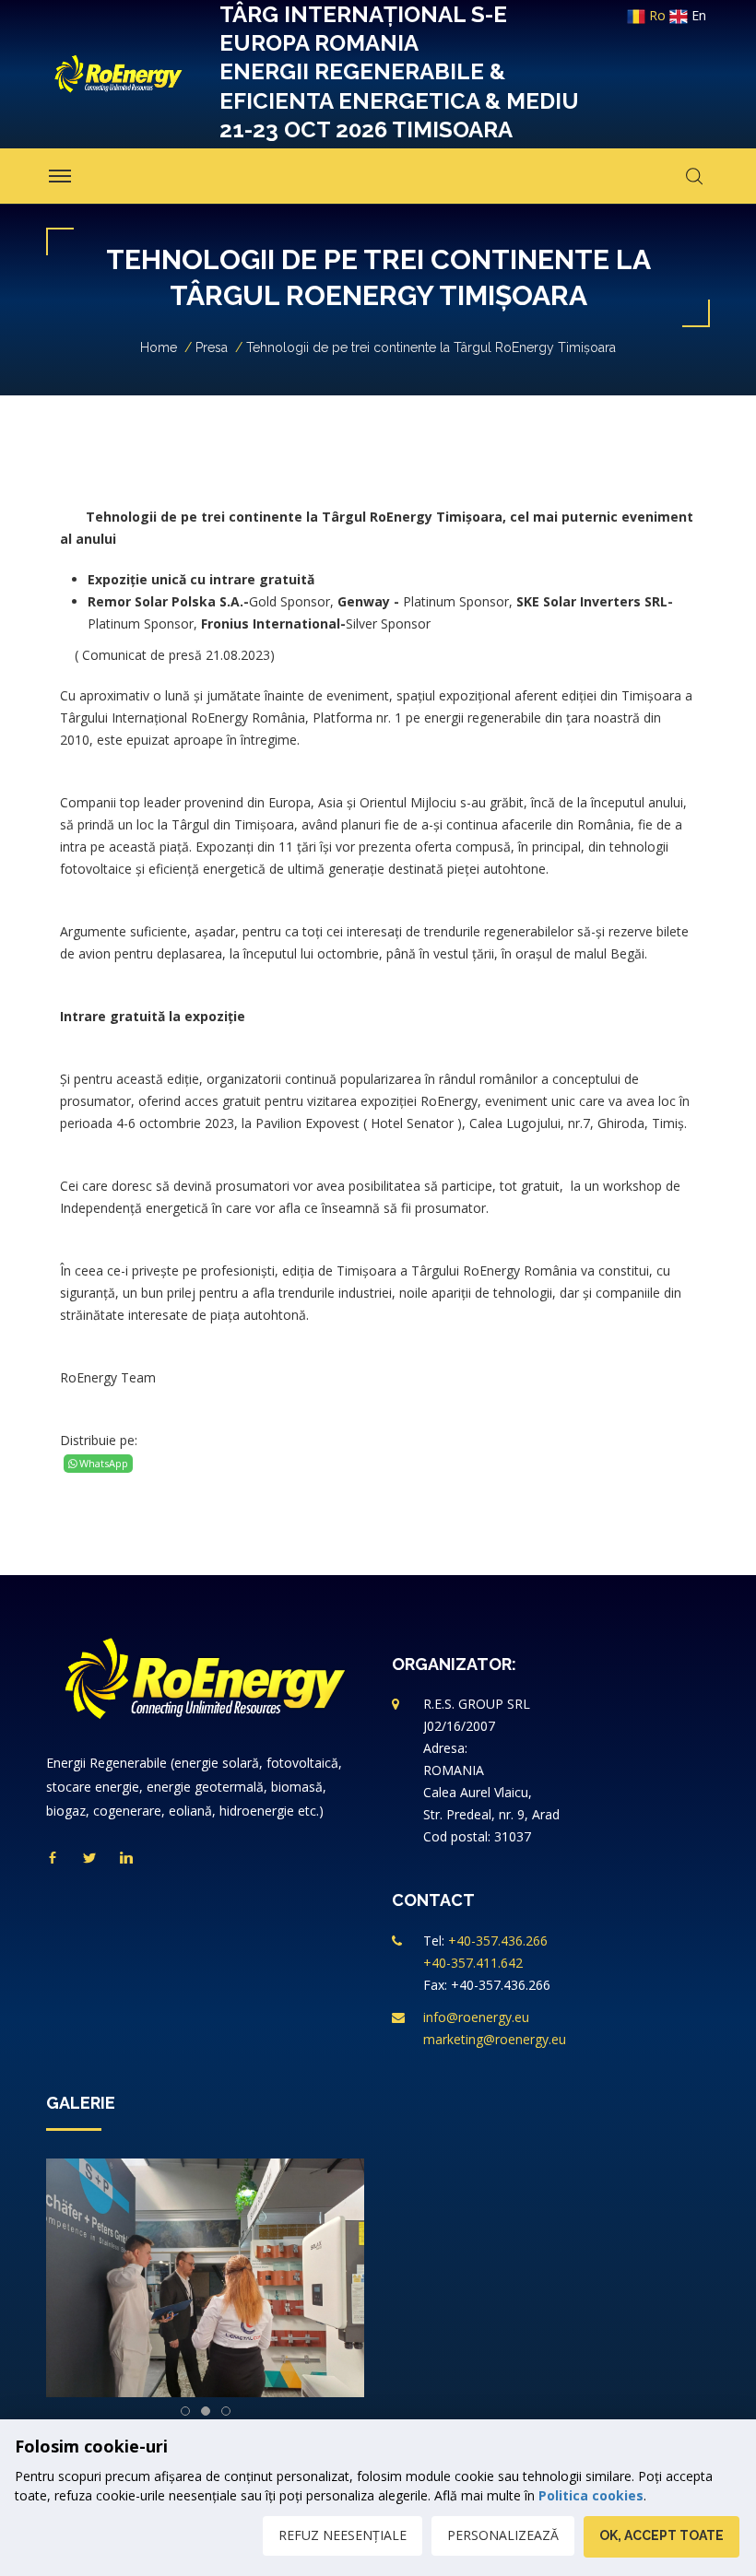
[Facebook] (53, 1858)
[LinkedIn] (126, 1858)
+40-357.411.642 (473, 1963)
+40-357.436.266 (498, 1941)
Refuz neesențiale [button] (343, 2535)
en (697, 15)
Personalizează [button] (503, 2535)
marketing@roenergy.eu (495, 2039)
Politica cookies (591, 2495)
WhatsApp (102, 1463)
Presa (212, 347)
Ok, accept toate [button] (661, 2535)
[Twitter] (89, 1858)
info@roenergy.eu (476, 2017)
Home (159, 347)
